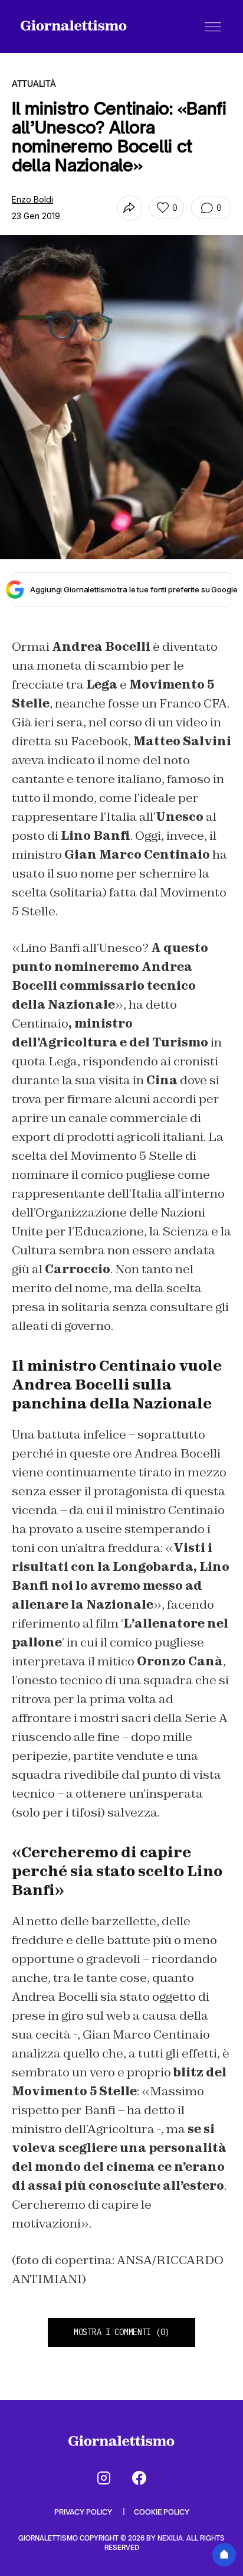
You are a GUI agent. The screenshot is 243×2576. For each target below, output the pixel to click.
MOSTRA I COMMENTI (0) (121, 2332)
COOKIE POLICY (162, 2512)
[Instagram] (104, 2478)
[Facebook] (139, 2478)
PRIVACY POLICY (84, 2512)
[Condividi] (129, 208)
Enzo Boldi (32, 199)
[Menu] (213, 27)
